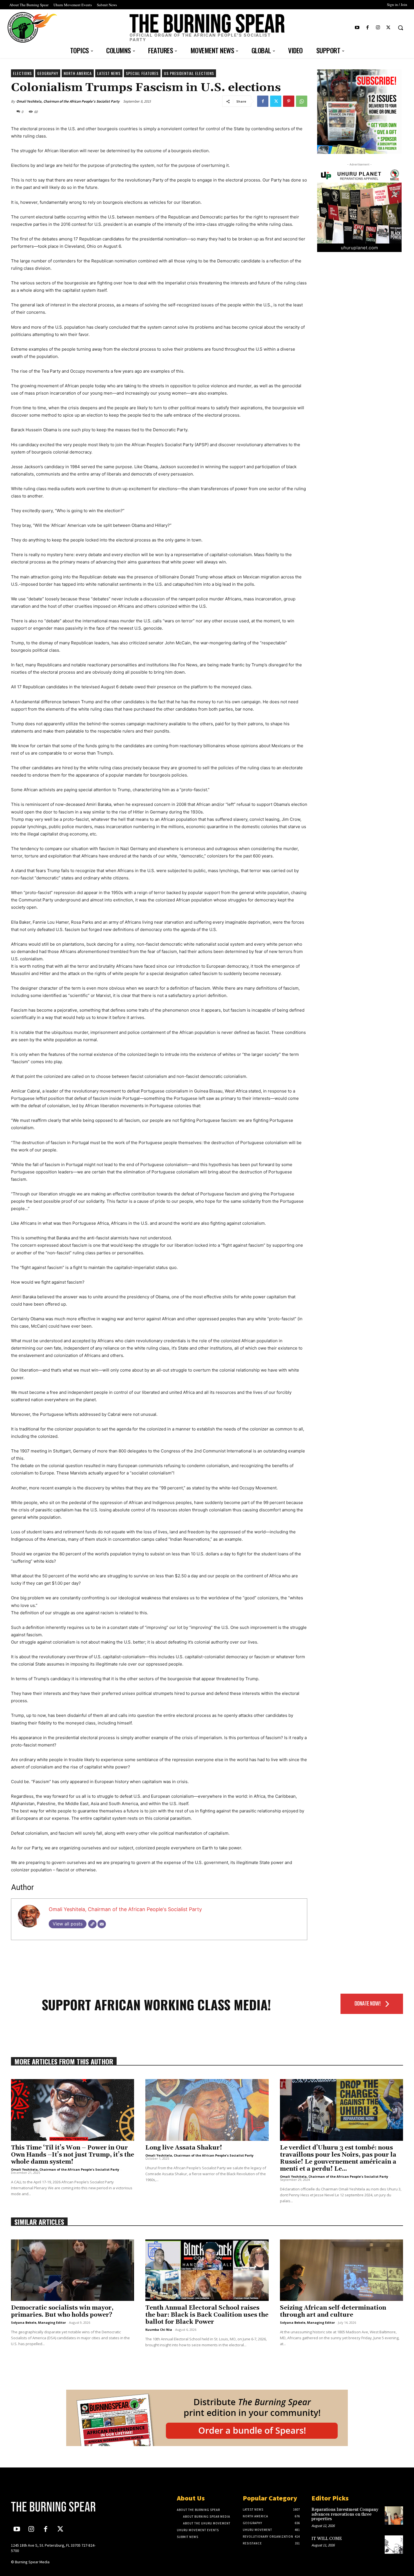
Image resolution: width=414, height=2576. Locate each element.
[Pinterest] (289, 101)
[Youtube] (357, 28)
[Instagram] (378, 28)
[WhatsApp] (302, 101)
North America (78, 73)
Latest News (109, 73)
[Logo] (57, 2507)
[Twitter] (389, 28)
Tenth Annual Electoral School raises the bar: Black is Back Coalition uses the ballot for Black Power (207, 2315)
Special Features (142, 73)
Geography (48, 73)
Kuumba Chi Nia (159, 2330)
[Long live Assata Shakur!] (207, 2110)
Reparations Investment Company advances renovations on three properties (345, 2514)
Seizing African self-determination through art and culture (333, 2311)
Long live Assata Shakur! (184, 2148)
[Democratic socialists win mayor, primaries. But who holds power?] (73, 2270)
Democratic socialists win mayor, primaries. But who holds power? (62, 2311)
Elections (22, 73)
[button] (400, 28)
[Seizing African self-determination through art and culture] (341, 2270)
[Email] (102, 1924)
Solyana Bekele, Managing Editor (38, 2322)
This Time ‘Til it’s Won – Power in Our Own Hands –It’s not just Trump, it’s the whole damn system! (73, 2155)
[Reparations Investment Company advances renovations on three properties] (394, 2516)
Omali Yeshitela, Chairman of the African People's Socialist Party (68, 101)
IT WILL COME (327, 2539)
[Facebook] (367, 28)
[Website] (92, 1924)
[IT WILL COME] (394, 2545)
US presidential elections (189, 73)
